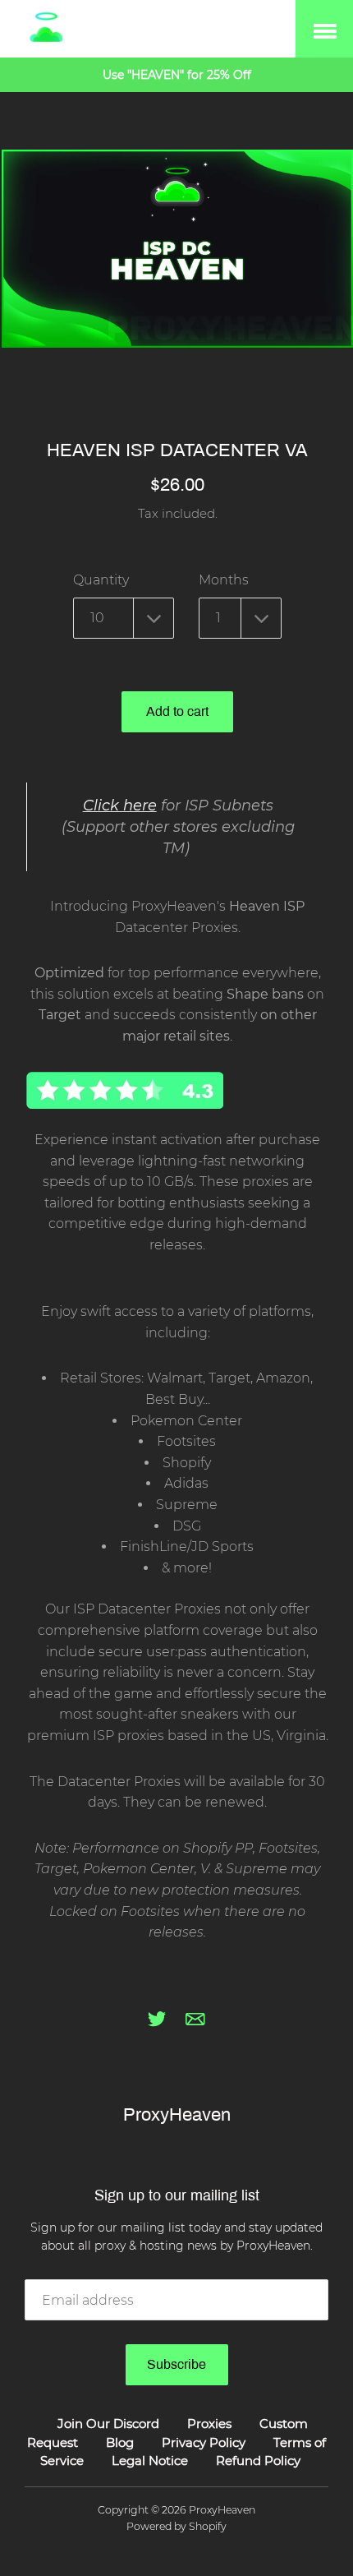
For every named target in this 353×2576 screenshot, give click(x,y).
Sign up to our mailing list (177, 2195)
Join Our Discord (108, 2424)
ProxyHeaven (177, 2115)
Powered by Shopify (176, 2526)
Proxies (209, 2424)
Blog (120, 2442)
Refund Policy (258, 2461)
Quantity (101, 580)
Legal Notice (150, 2461)
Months (224, 580)
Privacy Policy (204, 2442)
